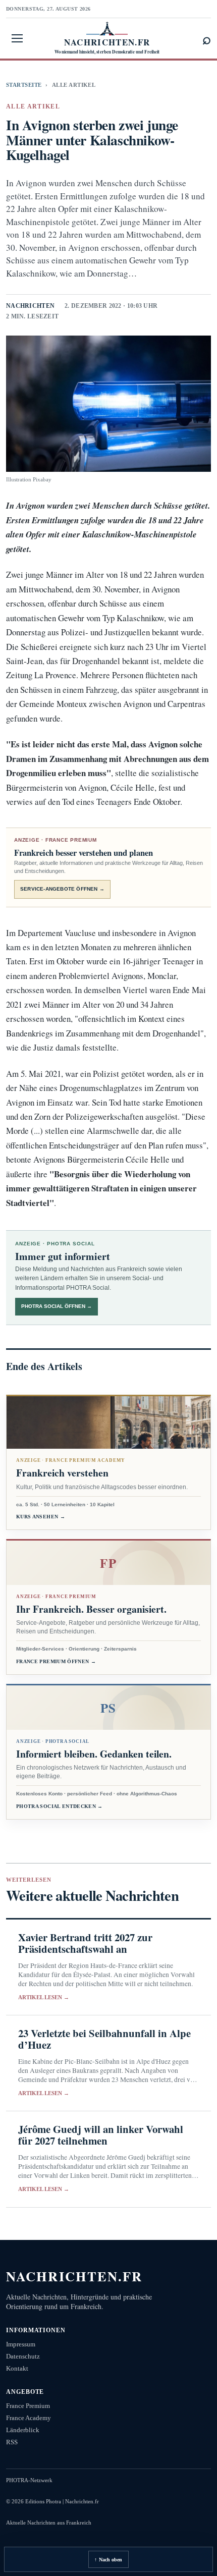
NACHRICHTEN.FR (74, 2276)
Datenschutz (23, 2356)
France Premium (28, 2406)
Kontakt (17, 2368)
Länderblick (23, 2430)
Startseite (24, 85)
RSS (12, 2442)
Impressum (21, 2344)
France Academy (29, 2418)
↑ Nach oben (108, 2560)
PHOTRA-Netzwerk (29, 2480)
